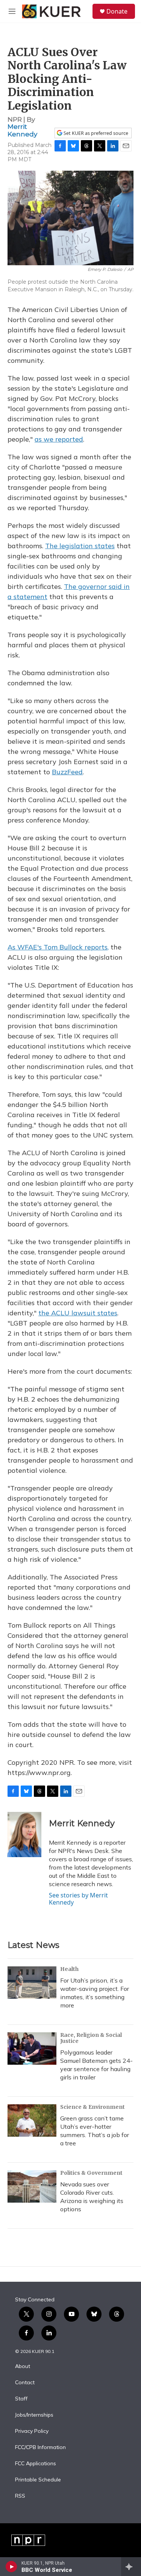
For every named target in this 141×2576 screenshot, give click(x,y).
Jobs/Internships (34, 2415)
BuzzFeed (67, 772)
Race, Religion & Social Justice (91, 2038)
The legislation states (80, 546)
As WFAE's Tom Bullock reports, (58, 947)
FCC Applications (36, 2464)
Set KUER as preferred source (95, 133)
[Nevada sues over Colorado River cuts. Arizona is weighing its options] (32, 2186)
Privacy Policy (32, 2431)
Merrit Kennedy (22, 130)
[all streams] (131, 2567)
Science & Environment (92, 2107)
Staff (21, 2399)
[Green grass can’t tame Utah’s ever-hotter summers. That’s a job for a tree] (32, 2120)
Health (69, 1969)
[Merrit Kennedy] (24, 1835)
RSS (20, 2496)
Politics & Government (91, 2173)
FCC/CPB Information (40, 2448)
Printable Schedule (38, 2480)
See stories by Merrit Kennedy (78, 1899)
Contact (25, 2383)
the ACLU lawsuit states (78, 1313)
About (23, 2367)
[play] (11, 2567)
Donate (117, 11)
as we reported (59, 439)
